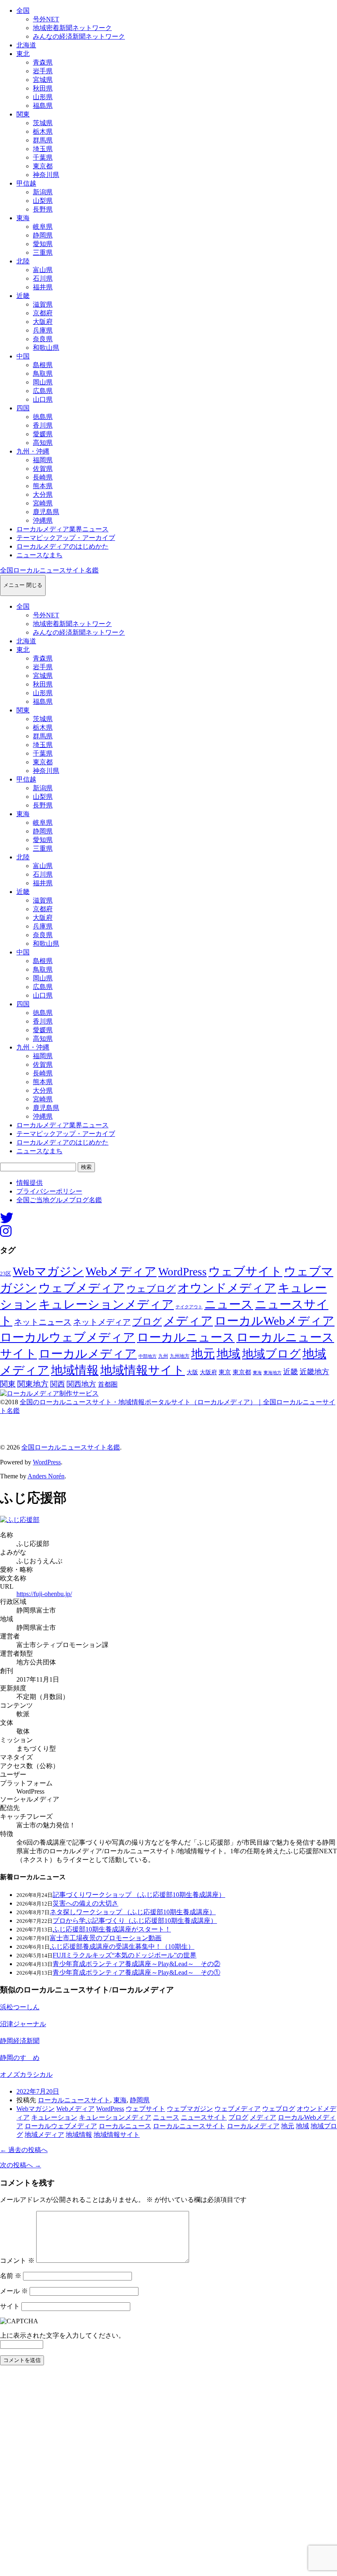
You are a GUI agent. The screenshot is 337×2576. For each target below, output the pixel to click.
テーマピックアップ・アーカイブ (66, 538)
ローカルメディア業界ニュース (62, 529)
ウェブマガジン (190, 2109)
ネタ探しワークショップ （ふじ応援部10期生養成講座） (133, 1912)
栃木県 (43, 131)
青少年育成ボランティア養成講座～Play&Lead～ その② (136, 1964)
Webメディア (121, 1271)
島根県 (43, 365)
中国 (23, 356)
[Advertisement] (168, 2473)
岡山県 (43, 382)
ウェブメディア (82, 1288)
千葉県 (43, 157)
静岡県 (43, 235)
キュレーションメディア (106, 1304)
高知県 (43, 443)
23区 (6, 1274)
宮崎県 (43, 503)
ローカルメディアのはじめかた (62, 546)
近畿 (23, 296)
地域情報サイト (143, 1370)
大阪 (192, 1372)
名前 (11, 2276)
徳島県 (43, 417)
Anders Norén (46, 1476)
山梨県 (43, 201)
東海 (23, 218)
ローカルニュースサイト (74, 2100)
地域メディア (44, 2135)
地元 (203, 1354)
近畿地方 (314, 1372)
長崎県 (43, 477)
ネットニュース (43, 1322)
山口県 (43, 399)
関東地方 (33, 1384)
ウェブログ (151, 1289)
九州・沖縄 (33, 451)
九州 (163, 1356)
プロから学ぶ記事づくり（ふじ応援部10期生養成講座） (135, 1921)
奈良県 (43, 339)
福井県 (43, 287)
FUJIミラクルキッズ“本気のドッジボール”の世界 (125, 1955)
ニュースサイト (204, 2117)
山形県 (43, 97)
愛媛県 (43, 434)
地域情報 (75, 1370)
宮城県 (43, 80)
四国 (23, 408)
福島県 (43, 106)
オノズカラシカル (26, 2075)
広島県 (43, 391)
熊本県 (43, 486)
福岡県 (43, 460)
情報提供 (30, 1183)
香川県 (43, 425)
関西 (58, 1384)
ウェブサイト (245, 1272)
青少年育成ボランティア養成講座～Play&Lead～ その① (136, 1972)
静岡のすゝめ (20, 2058)
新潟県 (43, 192)
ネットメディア (102, 1322)
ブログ (147, 1322)
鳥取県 (43, 373)
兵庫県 (43, 330)
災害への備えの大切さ (85, 1903)
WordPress (182, 1272)
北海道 (26, 45)
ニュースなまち (39, 555)
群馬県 (43, 140)
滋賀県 (43, 304)
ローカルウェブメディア (68, 1337)
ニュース (229, 1304)
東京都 (43, 166)
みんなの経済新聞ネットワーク (79, 36)
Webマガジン (48, 1271)
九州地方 (180, 1356)
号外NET (46, 19)
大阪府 (43, 322)
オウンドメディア (227, 1288)
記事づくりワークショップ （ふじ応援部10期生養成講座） (139, 1895)
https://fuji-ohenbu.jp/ (44, 1594)
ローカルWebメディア (275, 1321)
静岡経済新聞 (20, 2041)
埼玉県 (43, 149)
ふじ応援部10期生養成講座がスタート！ (112, 1929)
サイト (10, 2306)
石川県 (43, 278)
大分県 (43, 494)
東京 (225, 1372)
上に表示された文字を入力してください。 (62, 2335)
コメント (17, 2261)
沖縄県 (43, 520)
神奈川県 (46, 175)
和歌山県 (46, 348)
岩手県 (43, 71)
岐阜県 (43, 227)
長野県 (43, 209)
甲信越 (26, 183)
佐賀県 (43, 469)
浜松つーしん (20, 2007)
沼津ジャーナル (23, 2024)
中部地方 (148, 1356)
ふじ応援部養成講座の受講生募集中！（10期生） (122, 1947)
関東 (23, 114)
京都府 (43, 313)
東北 (23, 54)
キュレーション (54, 2117)
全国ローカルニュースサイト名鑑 (49, 570)
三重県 (43, 252)
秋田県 (43, 88)
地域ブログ (271, 1354)
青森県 (43, 62)
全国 (23, 10)
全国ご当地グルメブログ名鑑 (59, 1200)
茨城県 (43, 123)
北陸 (23, 261)
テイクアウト (189, 1307)
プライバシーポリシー (49, 1191)
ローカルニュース (186, 1337)
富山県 (43, 270)
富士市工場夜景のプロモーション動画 (106, 1938)
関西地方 (81, 1384)
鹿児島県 (46, 512)
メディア (188, 1321)
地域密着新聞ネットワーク (72, 28)
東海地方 (272, 1373)
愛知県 (43, 244)
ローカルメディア (88, 1354)
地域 (229, 1354)
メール (14, 2291)
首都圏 (108, 1384)
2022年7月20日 (38, 2091)
